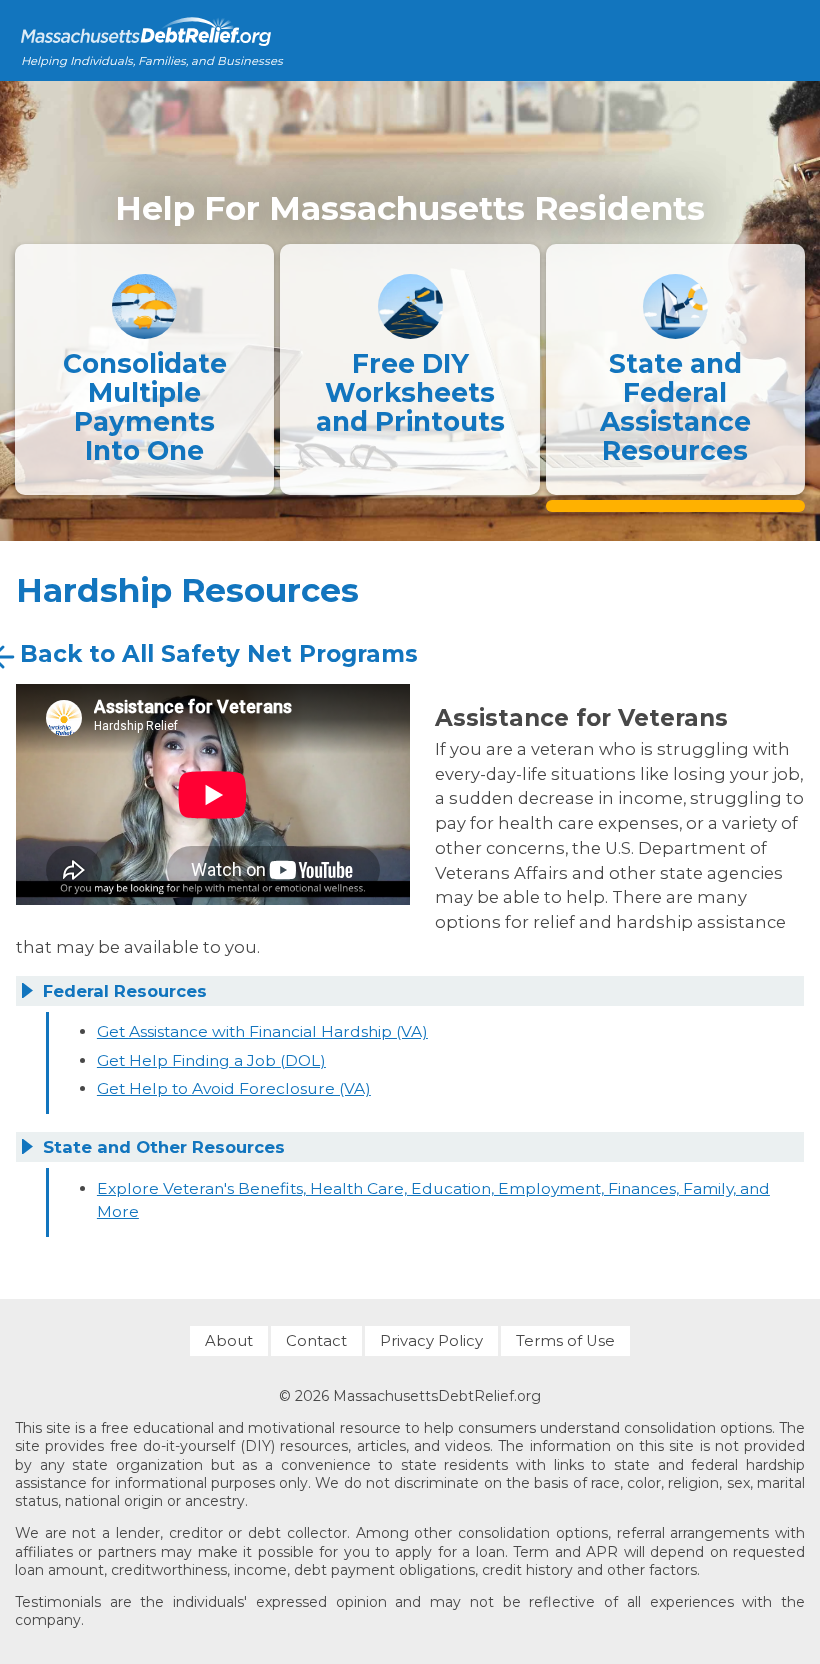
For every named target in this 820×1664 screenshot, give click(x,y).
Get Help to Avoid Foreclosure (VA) (234, 1088)
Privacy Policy (431, 1341)
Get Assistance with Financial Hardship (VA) (262, 1031)
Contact (316, 1341)
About (229, 1341)
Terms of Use (565, 1341)
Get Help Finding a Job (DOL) (211, 1060)
